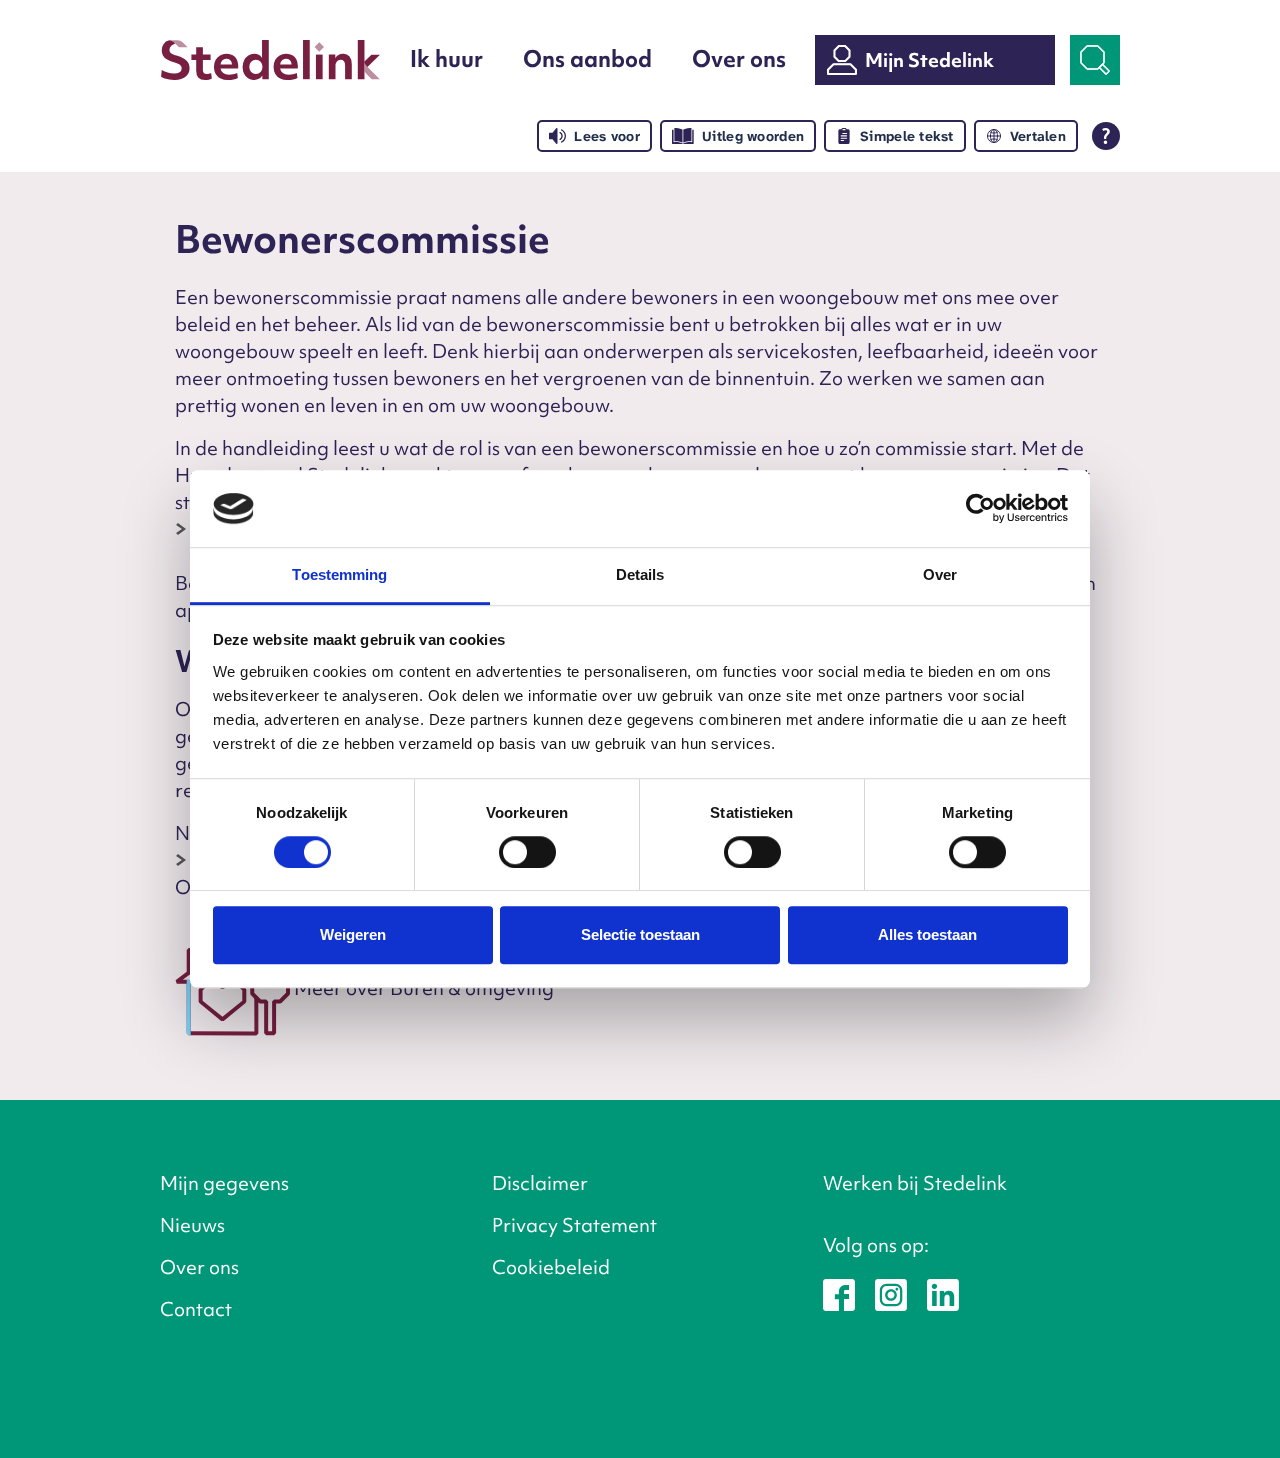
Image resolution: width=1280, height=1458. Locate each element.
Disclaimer (540, 1183)
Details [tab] (640, 574)
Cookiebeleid (551, 1267)
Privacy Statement (574, 1225)
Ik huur (446, 59)
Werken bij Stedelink (915, 1183)
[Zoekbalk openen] (1095, 60)
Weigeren (353, 934)
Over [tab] (940, 574)
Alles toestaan (927, 934)
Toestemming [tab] (339, 574)
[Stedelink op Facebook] (839, 1293)
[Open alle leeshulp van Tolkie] (1106, 136)
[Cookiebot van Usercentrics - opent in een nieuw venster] (980, 509)
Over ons (739, 59)
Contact (196, 1309)
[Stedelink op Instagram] (891, 1293)
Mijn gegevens (224, 1183)
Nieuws (192, 1225)
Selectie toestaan (640, 934)
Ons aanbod (587, 59)
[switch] (527, 852)
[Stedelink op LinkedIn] (943, 1293)
